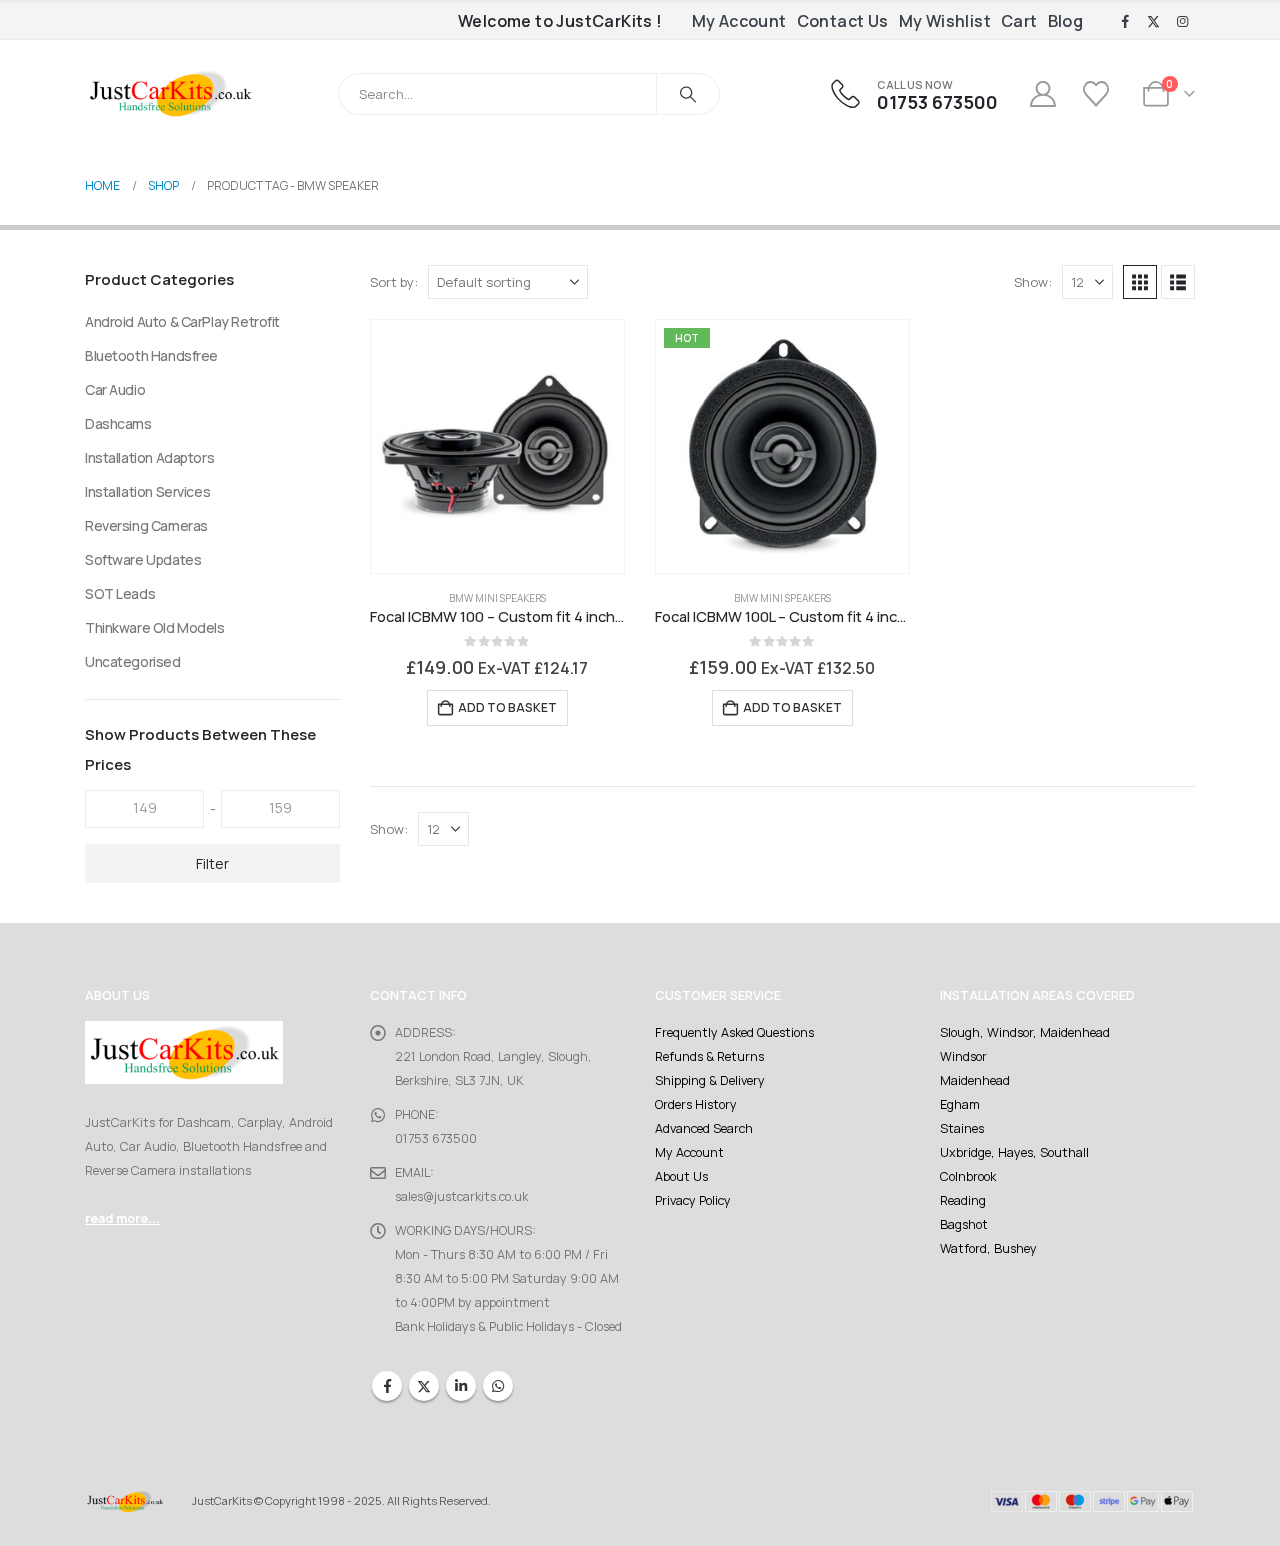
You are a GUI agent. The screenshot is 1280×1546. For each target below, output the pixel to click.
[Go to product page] (497, 446)
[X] (1154, 22)
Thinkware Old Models (155, 627)
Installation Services (147, 491)
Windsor (963, 1056)
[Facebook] (1125, 22)
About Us (681, 1176)
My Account (739, 21)
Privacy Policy (693, 1200)
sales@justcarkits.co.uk (461, 1196)
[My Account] (1042, 94)
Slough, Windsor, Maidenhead (1025, 1032)
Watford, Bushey (988, 1248)
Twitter (424, 1386)
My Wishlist (945, 21)
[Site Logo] (170, 93)
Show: (1033, 282)
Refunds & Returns (709, 1056)
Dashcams (118, 423)
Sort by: (394, 282)
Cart (1019, 21)
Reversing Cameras (146, 525)
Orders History (696, 1104)
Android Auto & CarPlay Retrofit (182, 321)
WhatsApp (498, 1386)
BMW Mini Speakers (497, 598)
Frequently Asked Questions (734, 1032)
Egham (960, 1104)
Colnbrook (968, 1176)
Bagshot (964, 1224)
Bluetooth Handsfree (151, 355)
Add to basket (507, 707)
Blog (1066, 21)
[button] (1140, 282)
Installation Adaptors (149, 457)
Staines (962, 1128)
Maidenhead (975, 1080)
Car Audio (115, 389)
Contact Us (843, 21)
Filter (212, 863)
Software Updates (143, 559)
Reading (963, 1200)
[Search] (688, 94)
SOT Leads (120, 593)
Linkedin (461, 1386)
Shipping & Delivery (710, 1080)
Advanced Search (704, 1128)
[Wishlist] (1098, 94)
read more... (122, 1218)
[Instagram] (1182, 22)
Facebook (387, 1386)
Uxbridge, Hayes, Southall (1014, 1152)
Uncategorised (133, 661)
